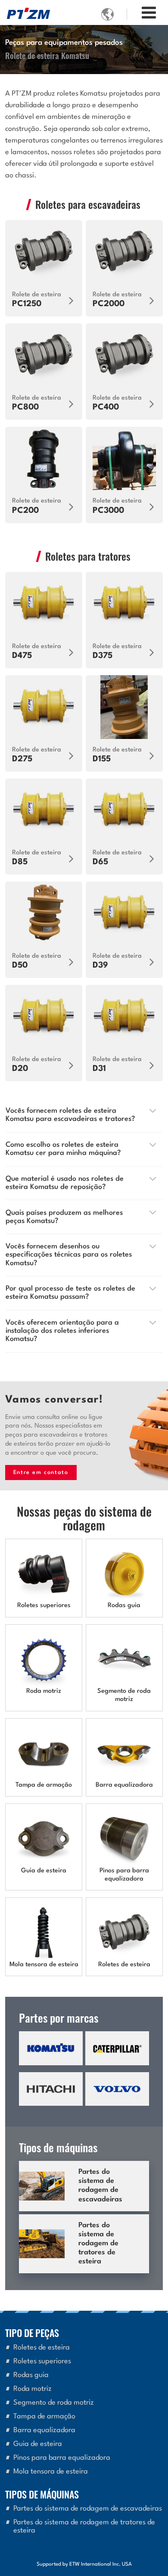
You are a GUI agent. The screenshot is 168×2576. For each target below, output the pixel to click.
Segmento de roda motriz (124, 1695)
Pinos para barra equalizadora (124, 1875)
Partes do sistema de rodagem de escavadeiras (100, 2186)
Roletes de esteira (124, 1965)
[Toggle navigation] (149, 14)
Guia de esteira (44, 1871)
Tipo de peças (32, 2332)
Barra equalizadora (124, 1785)
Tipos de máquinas (42, 2494)
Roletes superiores (44, 1606)
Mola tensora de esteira (44, 1965)
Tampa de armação (44, 1785)
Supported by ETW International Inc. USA (84, 2564)
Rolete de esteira (37, 300)
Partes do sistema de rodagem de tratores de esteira (98, 2244)
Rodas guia (124, 1606)
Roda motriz (44, 1691)
